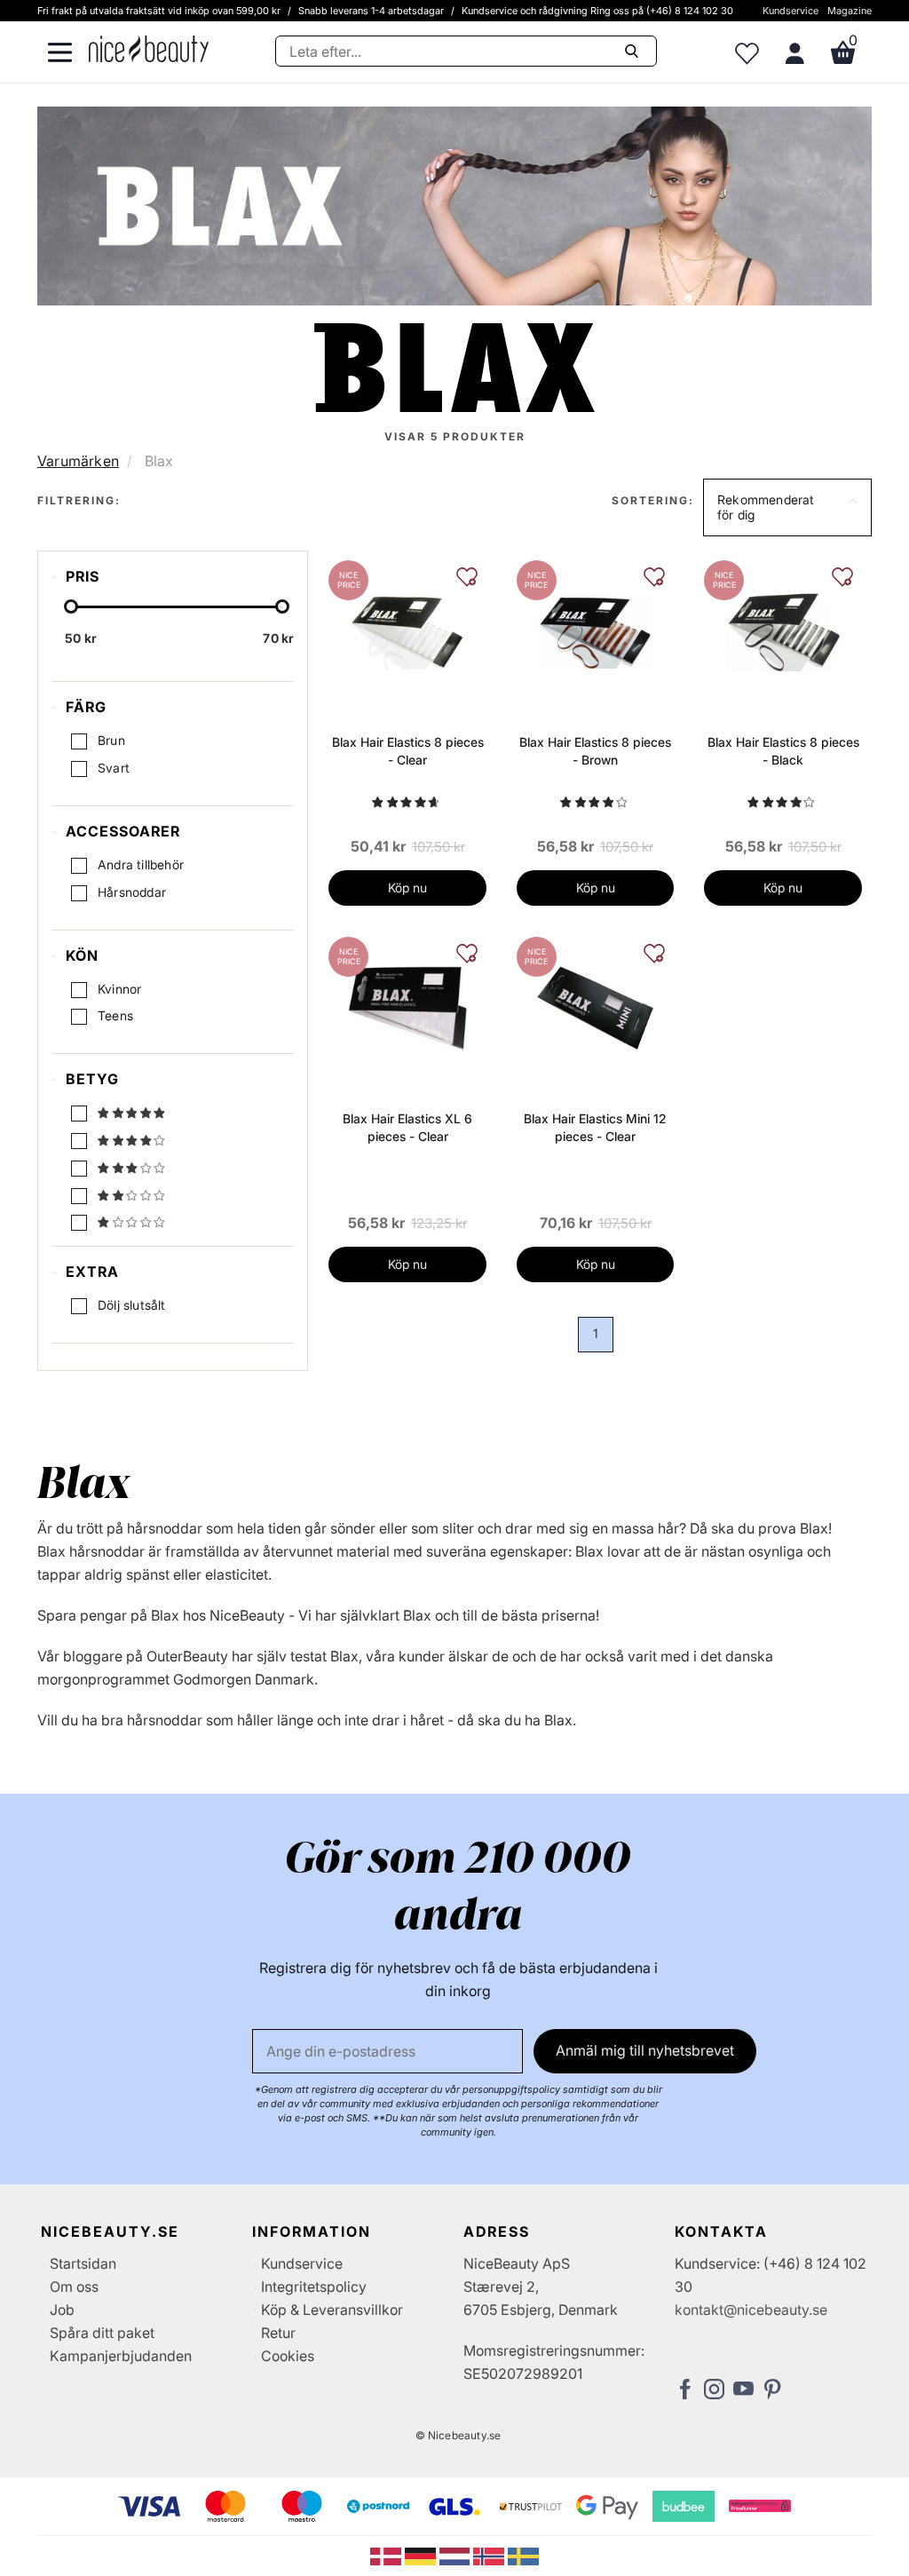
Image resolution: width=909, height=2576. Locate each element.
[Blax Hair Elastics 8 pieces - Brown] (595, 630)
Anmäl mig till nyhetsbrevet (645, 2050)
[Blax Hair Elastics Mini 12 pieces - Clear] (595, 1007)
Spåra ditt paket (102, 2333)
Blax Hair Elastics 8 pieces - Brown (595, 751)
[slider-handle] (71, 606)
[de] (422, 2555)
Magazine (850, 11)
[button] (787, 508)
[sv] (523, 2555)
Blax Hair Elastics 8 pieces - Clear (408, 751)
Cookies (288, 2356)
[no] (490, 2555)
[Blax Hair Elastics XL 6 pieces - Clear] (407, 1007)
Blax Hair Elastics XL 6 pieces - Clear (407, 1127)
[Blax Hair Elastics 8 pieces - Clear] (407, 630)
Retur (278, 2333)
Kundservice (790, 11)
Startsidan (83, 2263)
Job (62, 2310)
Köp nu (407, 888)
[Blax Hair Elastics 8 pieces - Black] (783, 630)
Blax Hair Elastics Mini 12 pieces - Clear (595, 1127)
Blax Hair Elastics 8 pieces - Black (783, 751)
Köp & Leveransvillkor (332, 2310)
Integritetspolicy (314, 2287)
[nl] (457, 2555)
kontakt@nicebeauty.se (751, 2310)
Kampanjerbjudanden (121, 2356)
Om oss (74, 2287)
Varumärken (78, 461)
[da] (387, 2555)
